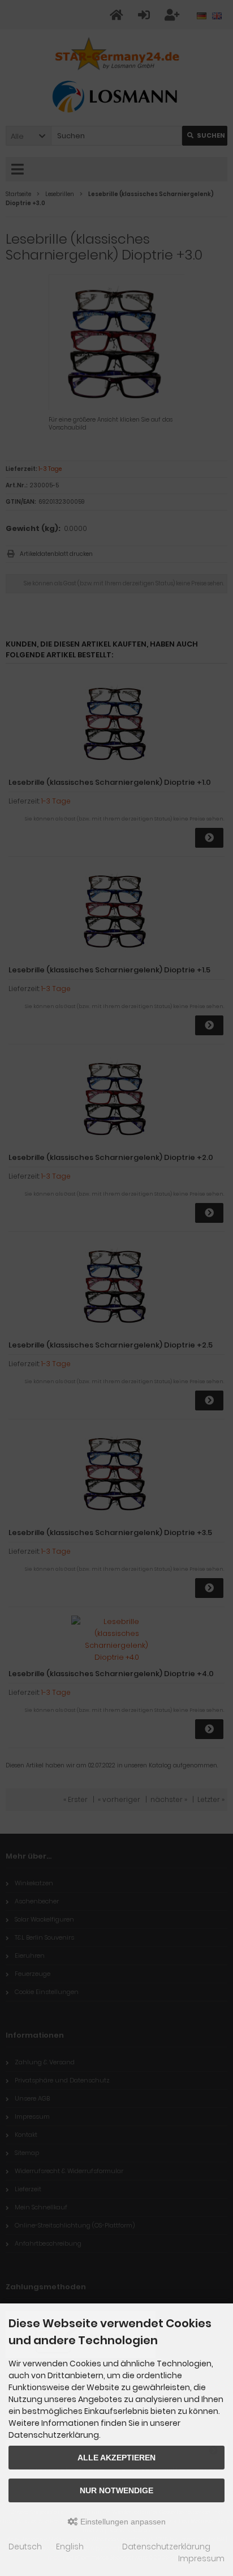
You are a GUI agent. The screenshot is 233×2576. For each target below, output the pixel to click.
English (70, 2547)
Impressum (201, 2558)
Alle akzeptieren (116, 2458)
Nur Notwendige (116, 2490)
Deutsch (25, 2547)
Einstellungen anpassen (122, 2522)
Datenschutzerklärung (166, 2547)
